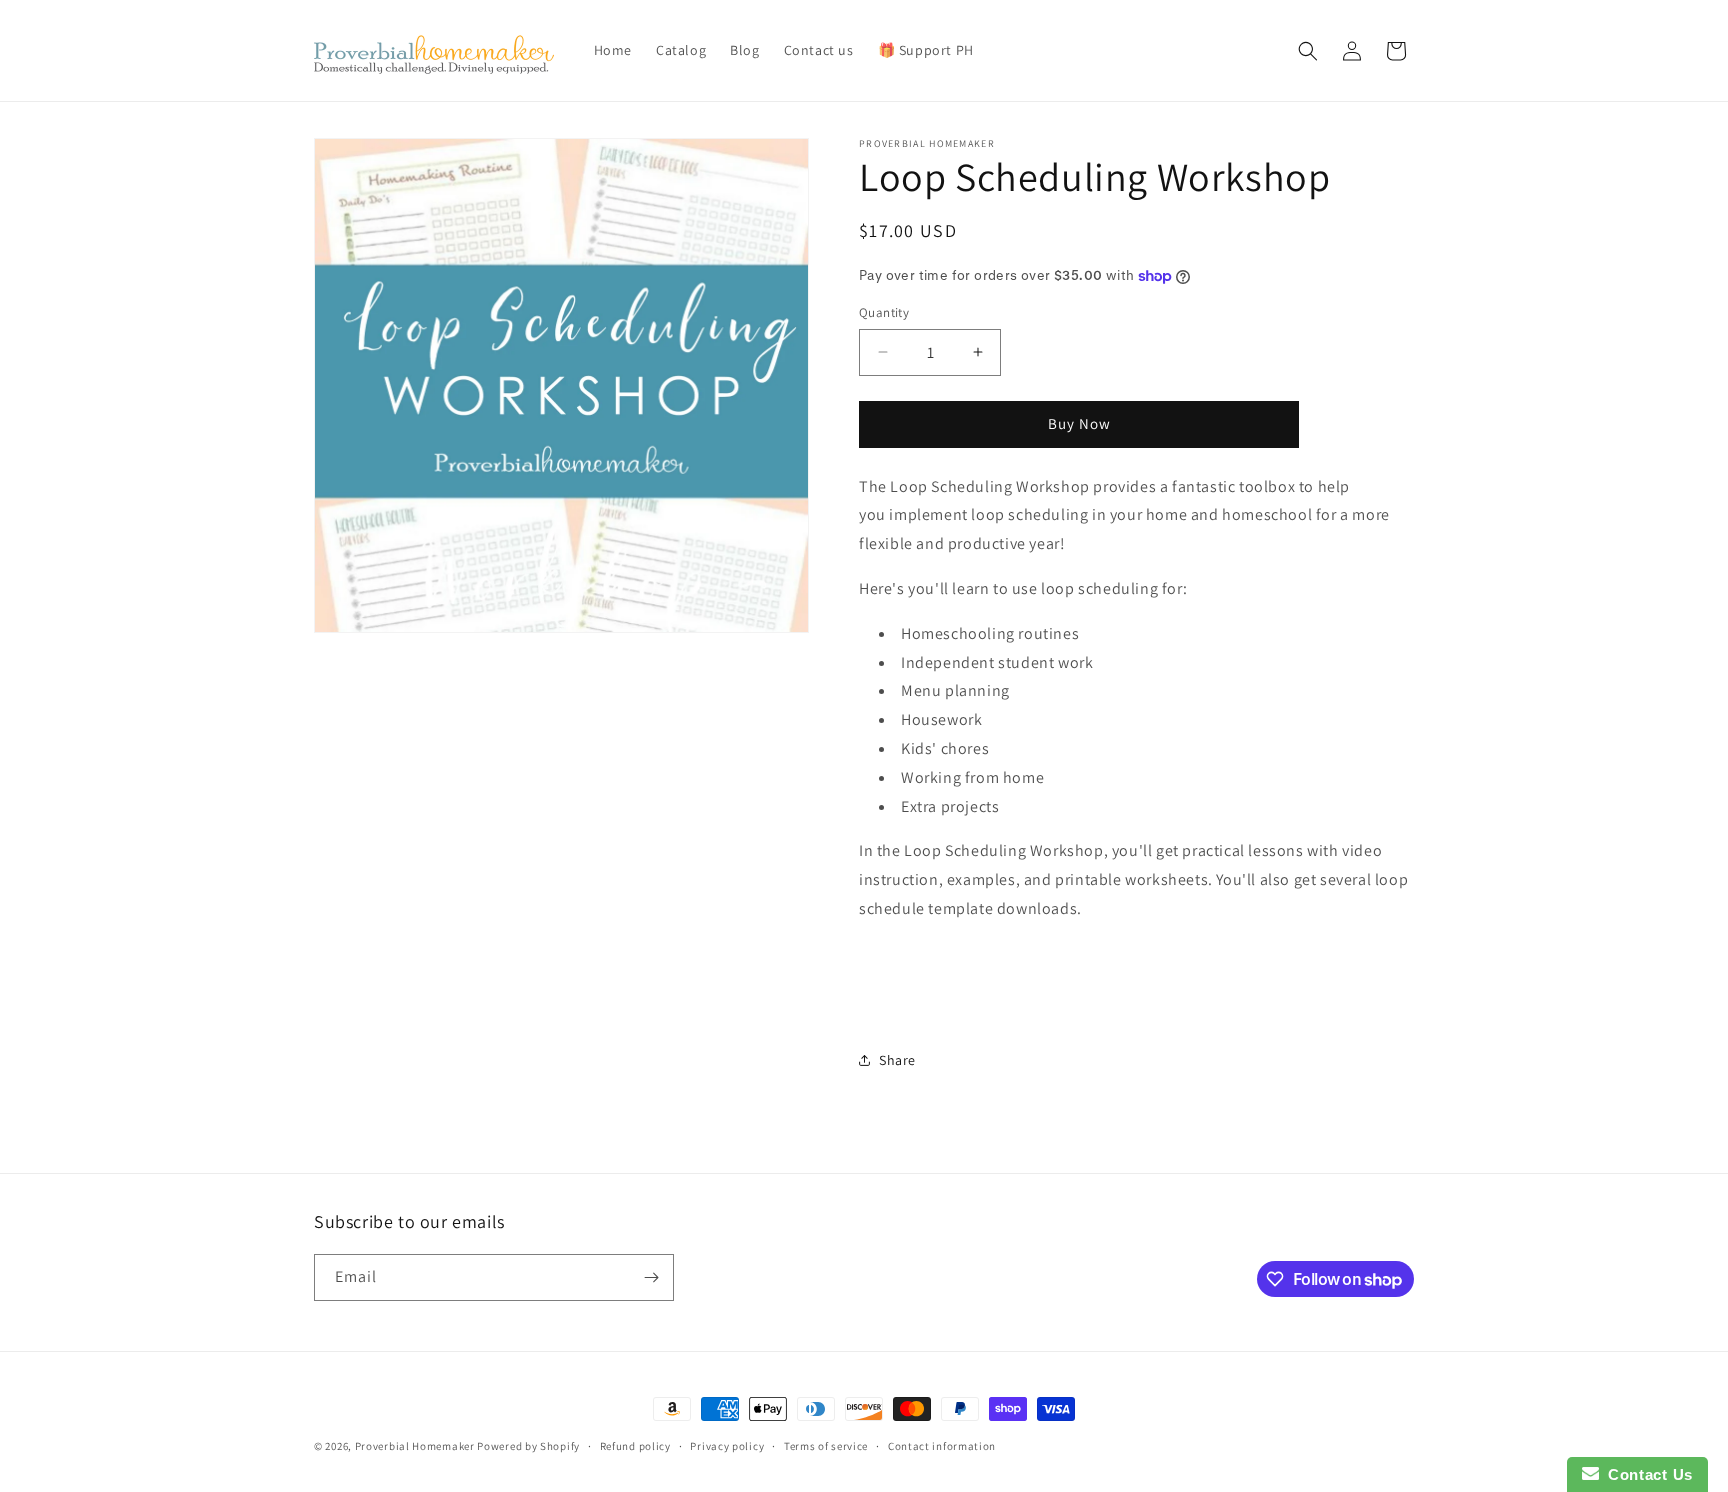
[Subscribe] (651, 1277)
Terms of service (826, 1446)
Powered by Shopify (528, 1446)
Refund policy (635, 1446)
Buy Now (1079, 423)
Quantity (884, 312)
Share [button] (897, 1060)
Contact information (942, 1446)
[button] (1308, 51)
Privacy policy (727, 1446)
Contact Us (1646, 1474)
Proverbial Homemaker (415, 1446)
